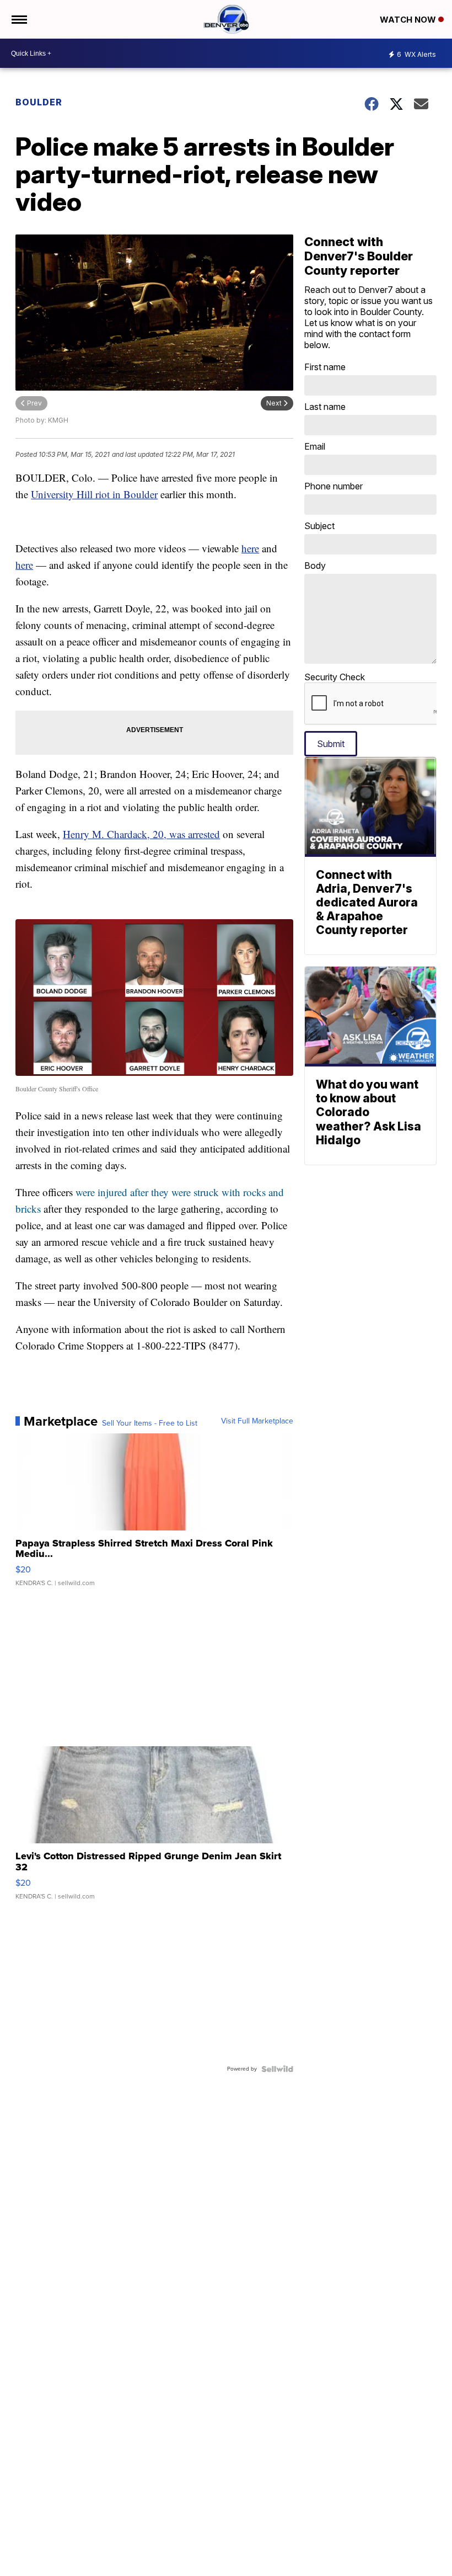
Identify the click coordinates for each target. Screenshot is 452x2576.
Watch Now (409, 20)
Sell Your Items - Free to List (150, 1423)
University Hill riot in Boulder (94, 494)
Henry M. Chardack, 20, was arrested (141, 834)
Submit (331, 744)
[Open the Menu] (18, 19)
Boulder (39, 102)
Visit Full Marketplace (257, 1421)
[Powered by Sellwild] (277, 2069)
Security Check (335, 677)
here (250, 548)
